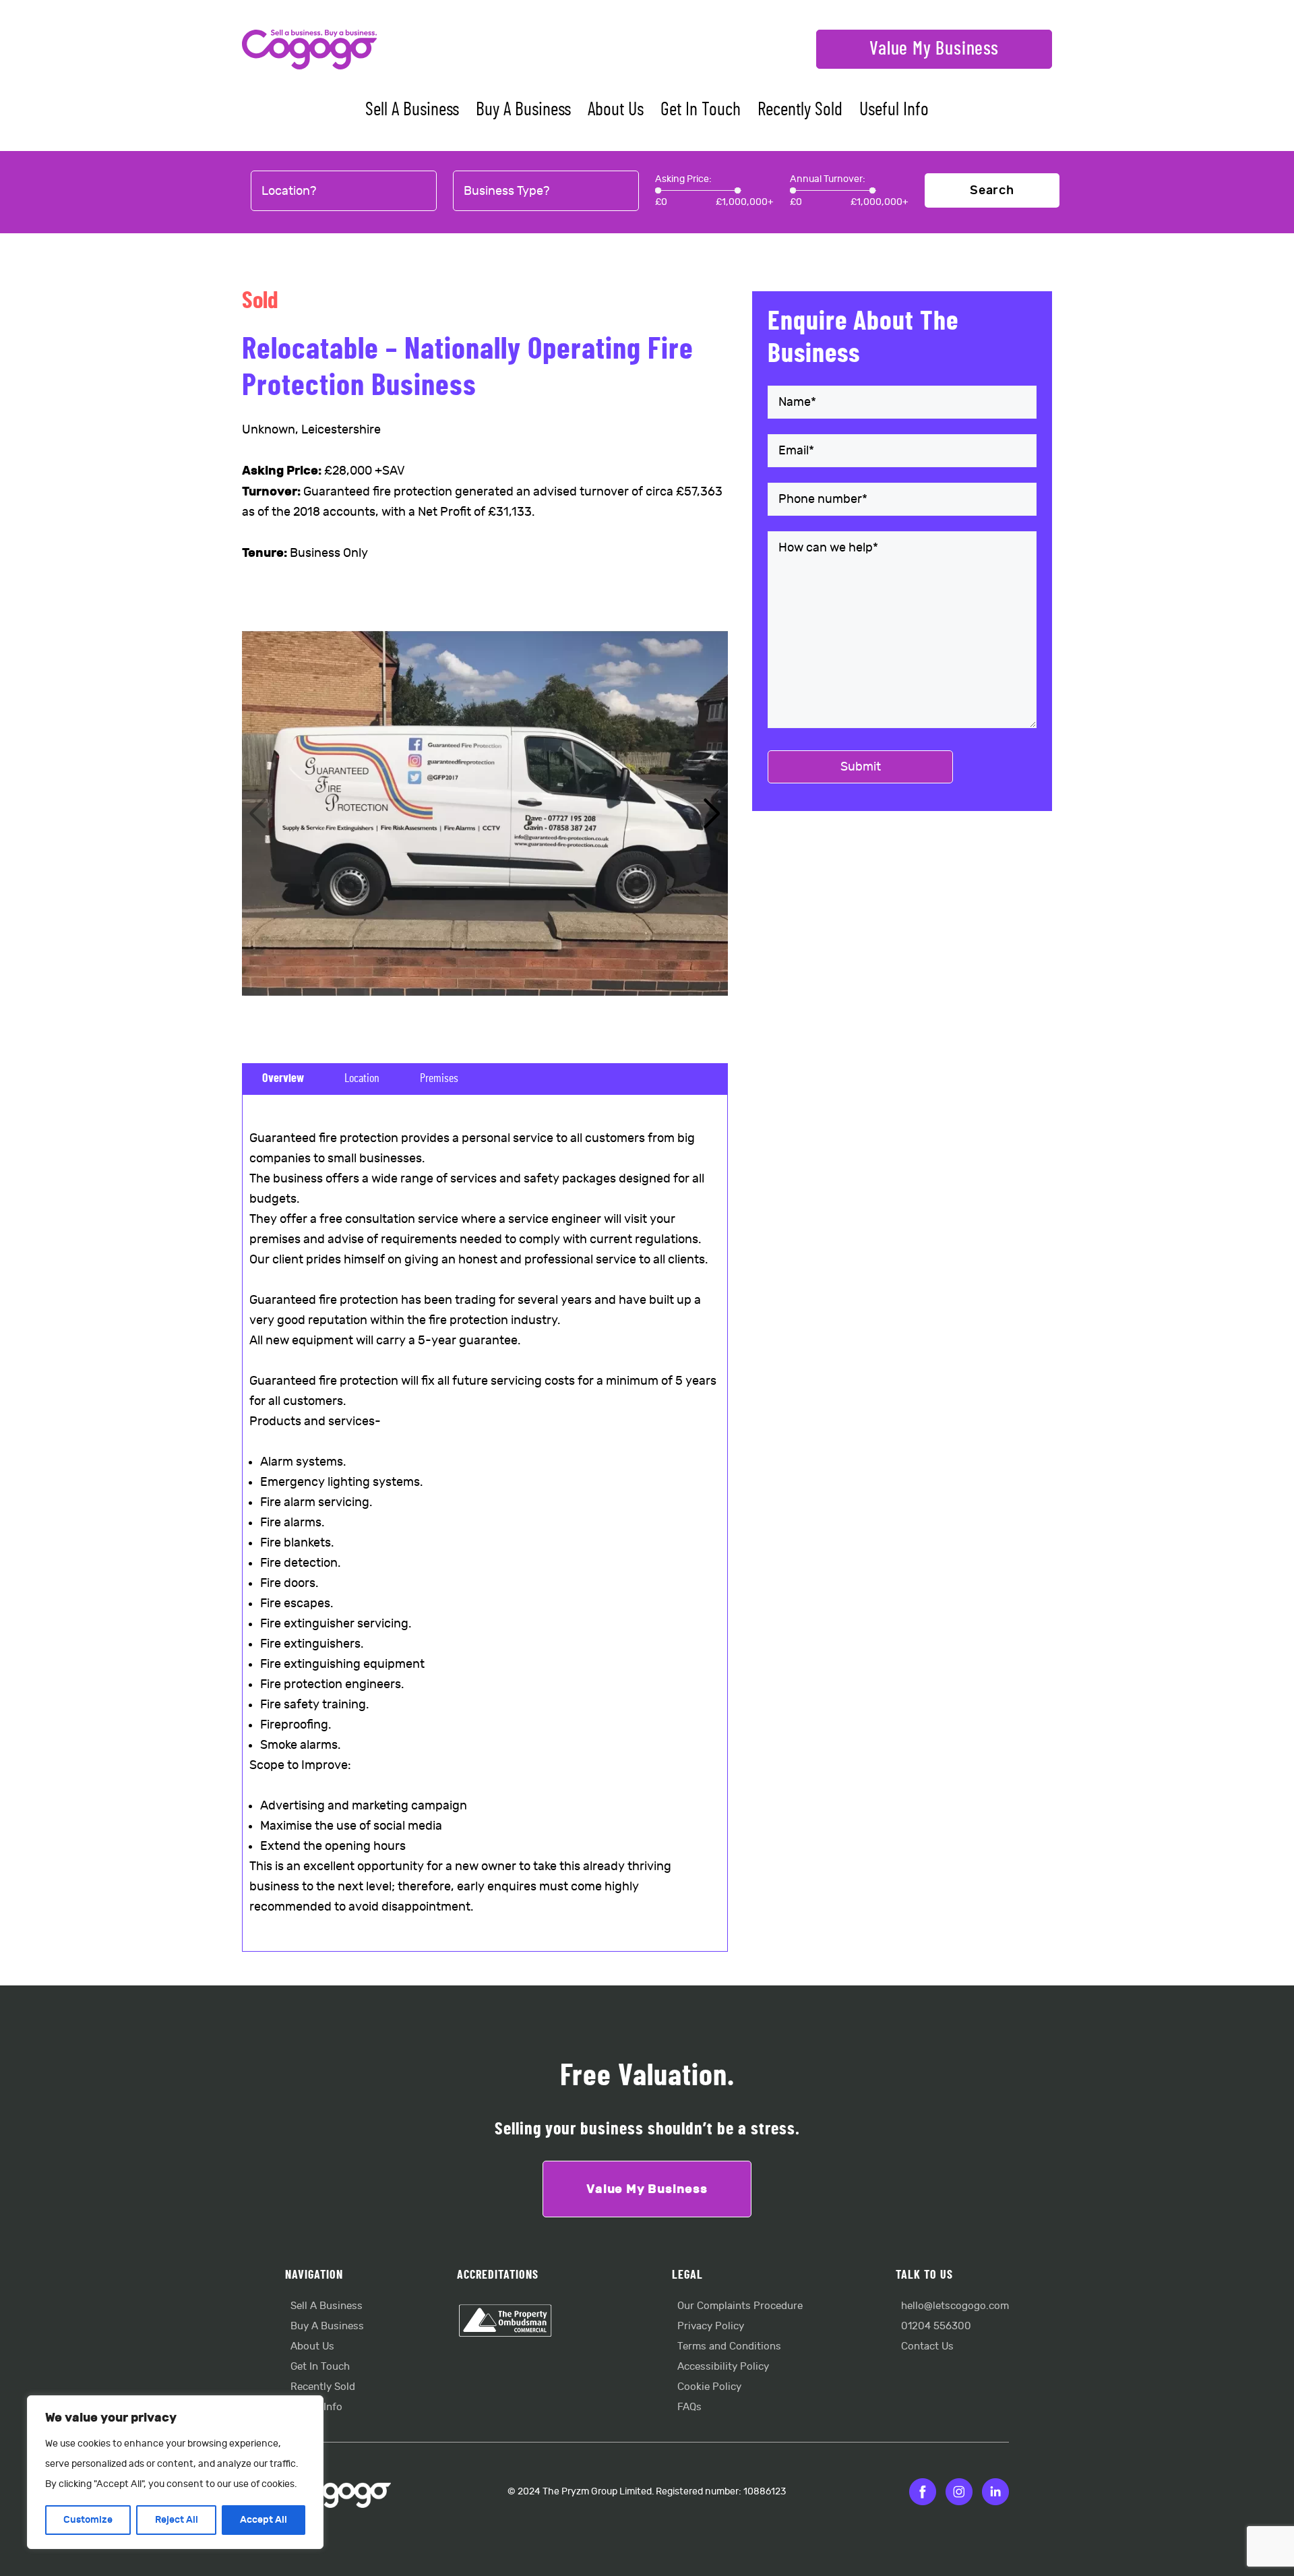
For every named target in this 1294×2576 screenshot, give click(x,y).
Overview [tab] (283, 1079)
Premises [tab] (439, 1079)
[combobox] (344, 191)
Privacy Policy (711, 2326)
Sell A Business (412, 110)
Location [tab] (362, 1079)
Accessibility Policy (723, 2367)
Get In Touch (701, 110)
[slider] (658, 190)
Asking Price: (683, 179)
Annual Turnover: (828, 179)
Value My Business (934, 49)
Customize (88, 2520)
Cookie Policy (709, 2387)
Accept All (264, 2520)
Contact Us (927, 2346)
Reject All (177, 2520)
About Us (616, 110)
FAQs (689, 2407)
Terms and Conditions (729, 2346)
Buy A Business (523, 110)
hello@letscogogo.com (955, 2306)
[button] (712, 814)
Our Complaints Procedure (740, 2306)
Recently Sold (800, 110)
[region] (175, 2472)
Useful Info (894, 110)
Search (992, 190)
